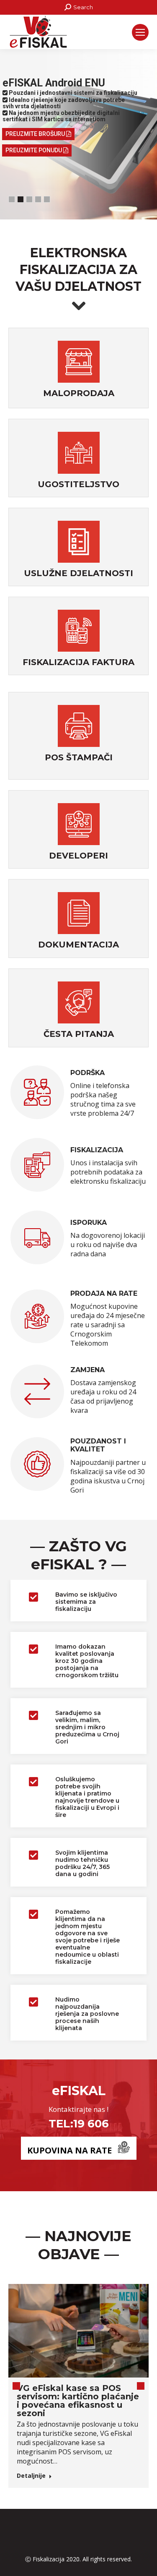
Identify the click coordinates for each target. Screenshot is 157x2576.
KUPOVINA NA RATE (69, 2150)
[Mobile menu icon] (140, 32)
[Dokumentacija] (79, 914)
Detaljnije (31, 2476)
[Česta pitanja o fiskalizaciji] (79, 1004)
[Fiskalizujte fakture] (79, 632)
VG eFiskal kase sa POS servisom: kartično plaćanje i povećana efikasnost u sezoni (78, 2401)
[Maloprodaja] (79, 363)
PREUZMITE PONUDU (34, 150)
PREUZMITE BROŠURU (36, 134)
